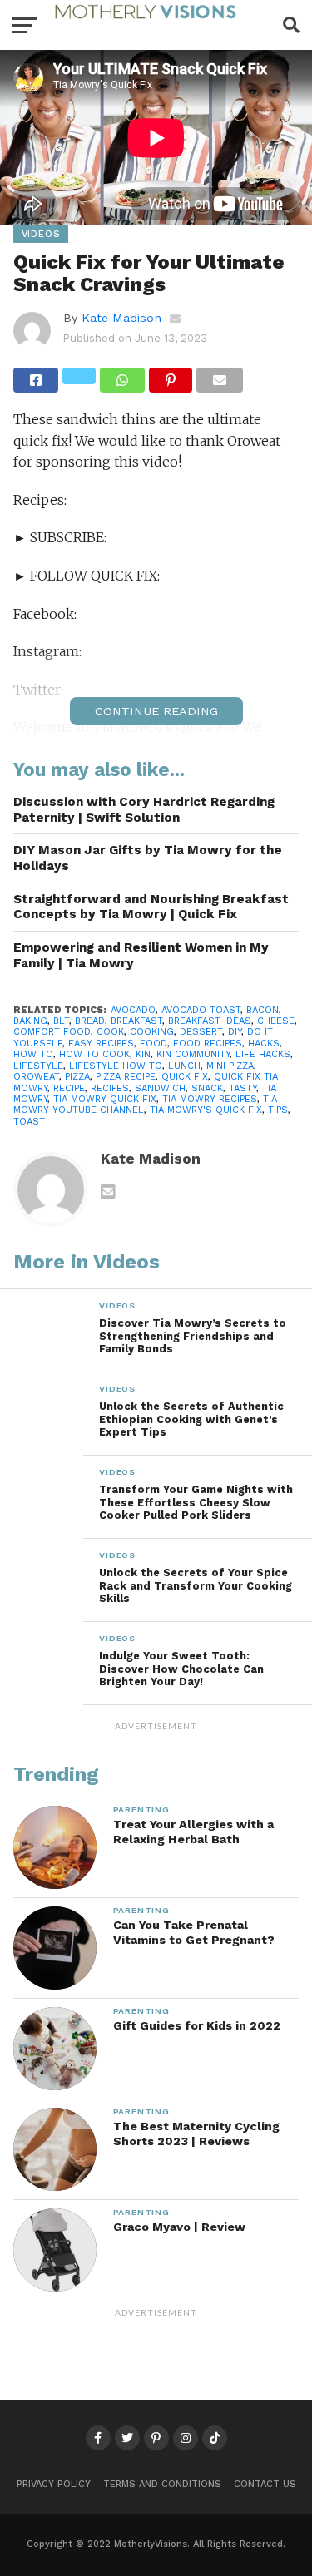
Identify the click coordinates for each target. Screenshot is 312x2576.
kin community (193, 1054)
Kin (143, 1054)
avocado (133, 1010)
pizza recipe (126, 1077)
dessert (201, 1032)
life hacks (263, 1054)
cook (110, 1032)
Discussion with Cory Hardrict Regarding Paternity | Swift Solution (144, 810)
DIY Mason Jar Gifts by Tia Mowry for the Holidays (148, 858)
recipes (110, 1088)
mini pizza (230, 1066)
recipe (69, 1088)
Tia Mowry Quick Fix (105, 1099)
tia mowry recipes (210, 1099)
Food (154, 1043)
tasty (243, 1088)
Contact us (265, 2484)
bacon (262, 1010)
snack (207, 1088)
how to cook (94, 1054)
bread (90, 1021)
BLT (61, 1021)
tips (278, 1110)
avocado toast (201, 1010)
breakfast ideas (210, 1021)
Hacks (264, 1043)
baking (30, 1021)
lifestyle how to (116, 1066)
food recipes (208, 1043)
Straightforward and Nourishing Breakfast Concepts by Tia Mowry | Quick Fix (151, 907)
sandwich (160, 1088)
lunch (184, 1066)
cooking (152, 1032)
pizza (77, 1077)
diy (235, 1032)
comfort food (52, 1032)
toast (29, 1122)
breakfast (136, 1021)
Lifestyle (38, 1066)
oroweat (36, 1077)
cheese (276, 1021)
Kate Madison (121, 318)
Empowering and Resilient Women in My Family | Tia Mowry (141, 955)
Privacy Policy (54, 2484)
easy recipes (101, 1043)
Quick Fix (185, 1077)
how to (33, 1054)
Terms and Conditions (162, 2484)
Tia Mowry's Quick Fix (206, 1110)
